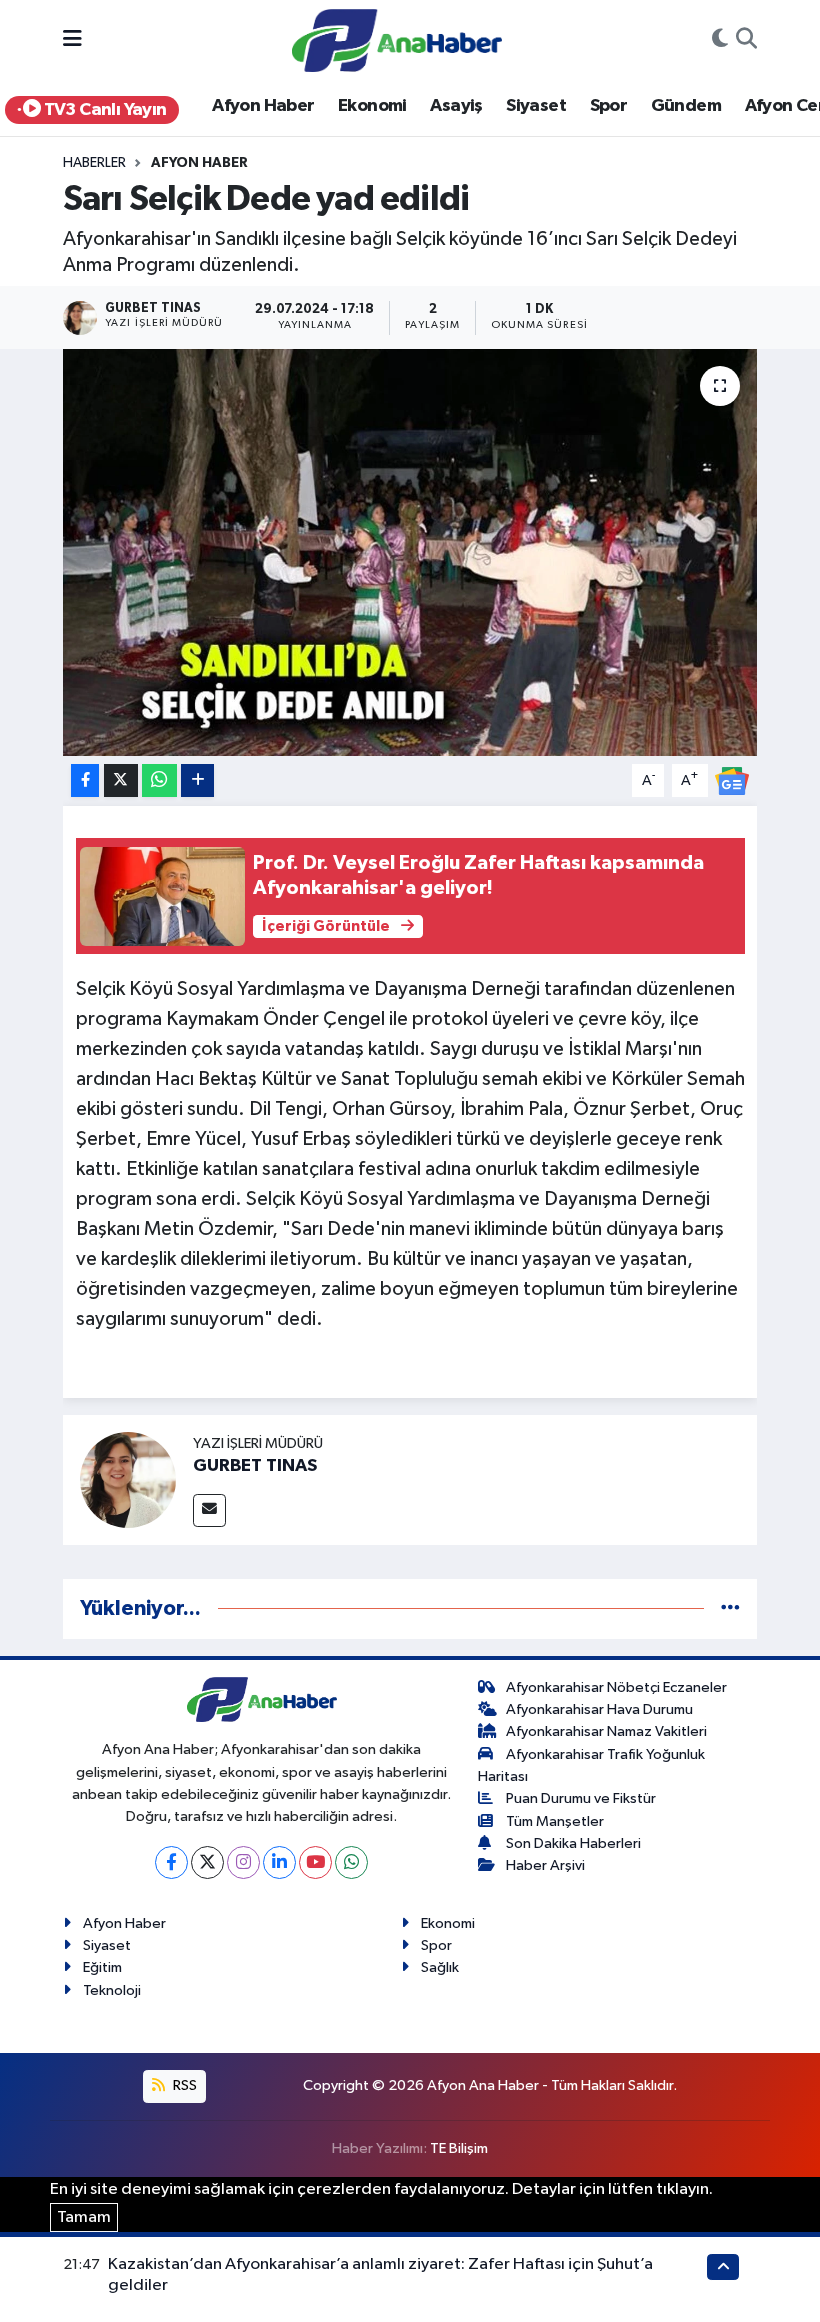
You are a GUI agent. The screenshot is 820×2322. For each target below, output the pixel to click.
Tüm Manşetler (555, 1821)
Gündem (686, 106)
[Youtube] (315, 1862)
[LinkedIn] (279, 1862)
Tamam (84, 2217)
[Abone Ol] (732, 780)
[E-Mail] (209, 1510)
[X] (207, 1862)
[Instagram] (243, 1862)
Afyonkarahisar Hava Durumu (599, 1709)
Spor (609, 106)
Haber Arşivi (545, 1865)
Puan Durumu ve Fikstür (581, 1798)
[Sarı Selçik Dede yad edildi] (410, 552)
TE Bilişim (459, 2148)
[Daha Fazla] (197, 780)
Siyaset (536, 106)
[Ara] (746, 41)
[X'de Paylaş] (121, 780)
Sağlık (440, 1967)
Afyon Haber (263, 106)
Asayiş (456, 106)
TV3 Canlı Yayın (103, 110)
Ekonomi (372, 106)
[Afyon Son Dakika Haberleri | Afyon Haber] (397, 39)
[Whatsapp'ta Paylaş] (159, 780)
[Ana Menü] (72, 40)
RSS (183, 2085)
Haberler (94, 163)
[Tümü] (730, 1608)
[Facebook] (171, 1862)
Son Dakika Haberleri (573, 1843)
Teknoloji (112, 1990)
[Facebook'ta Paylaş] (85, 780)
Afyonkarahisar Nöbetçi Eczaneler (616, 1687)
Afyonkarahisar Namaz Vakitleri (606, 1731)
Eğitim (102, 1967)
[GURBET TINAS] (128, 1479)
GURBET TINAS (255, 1466)
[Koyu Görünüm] (720, 41)
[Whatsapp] (351, 1862)
